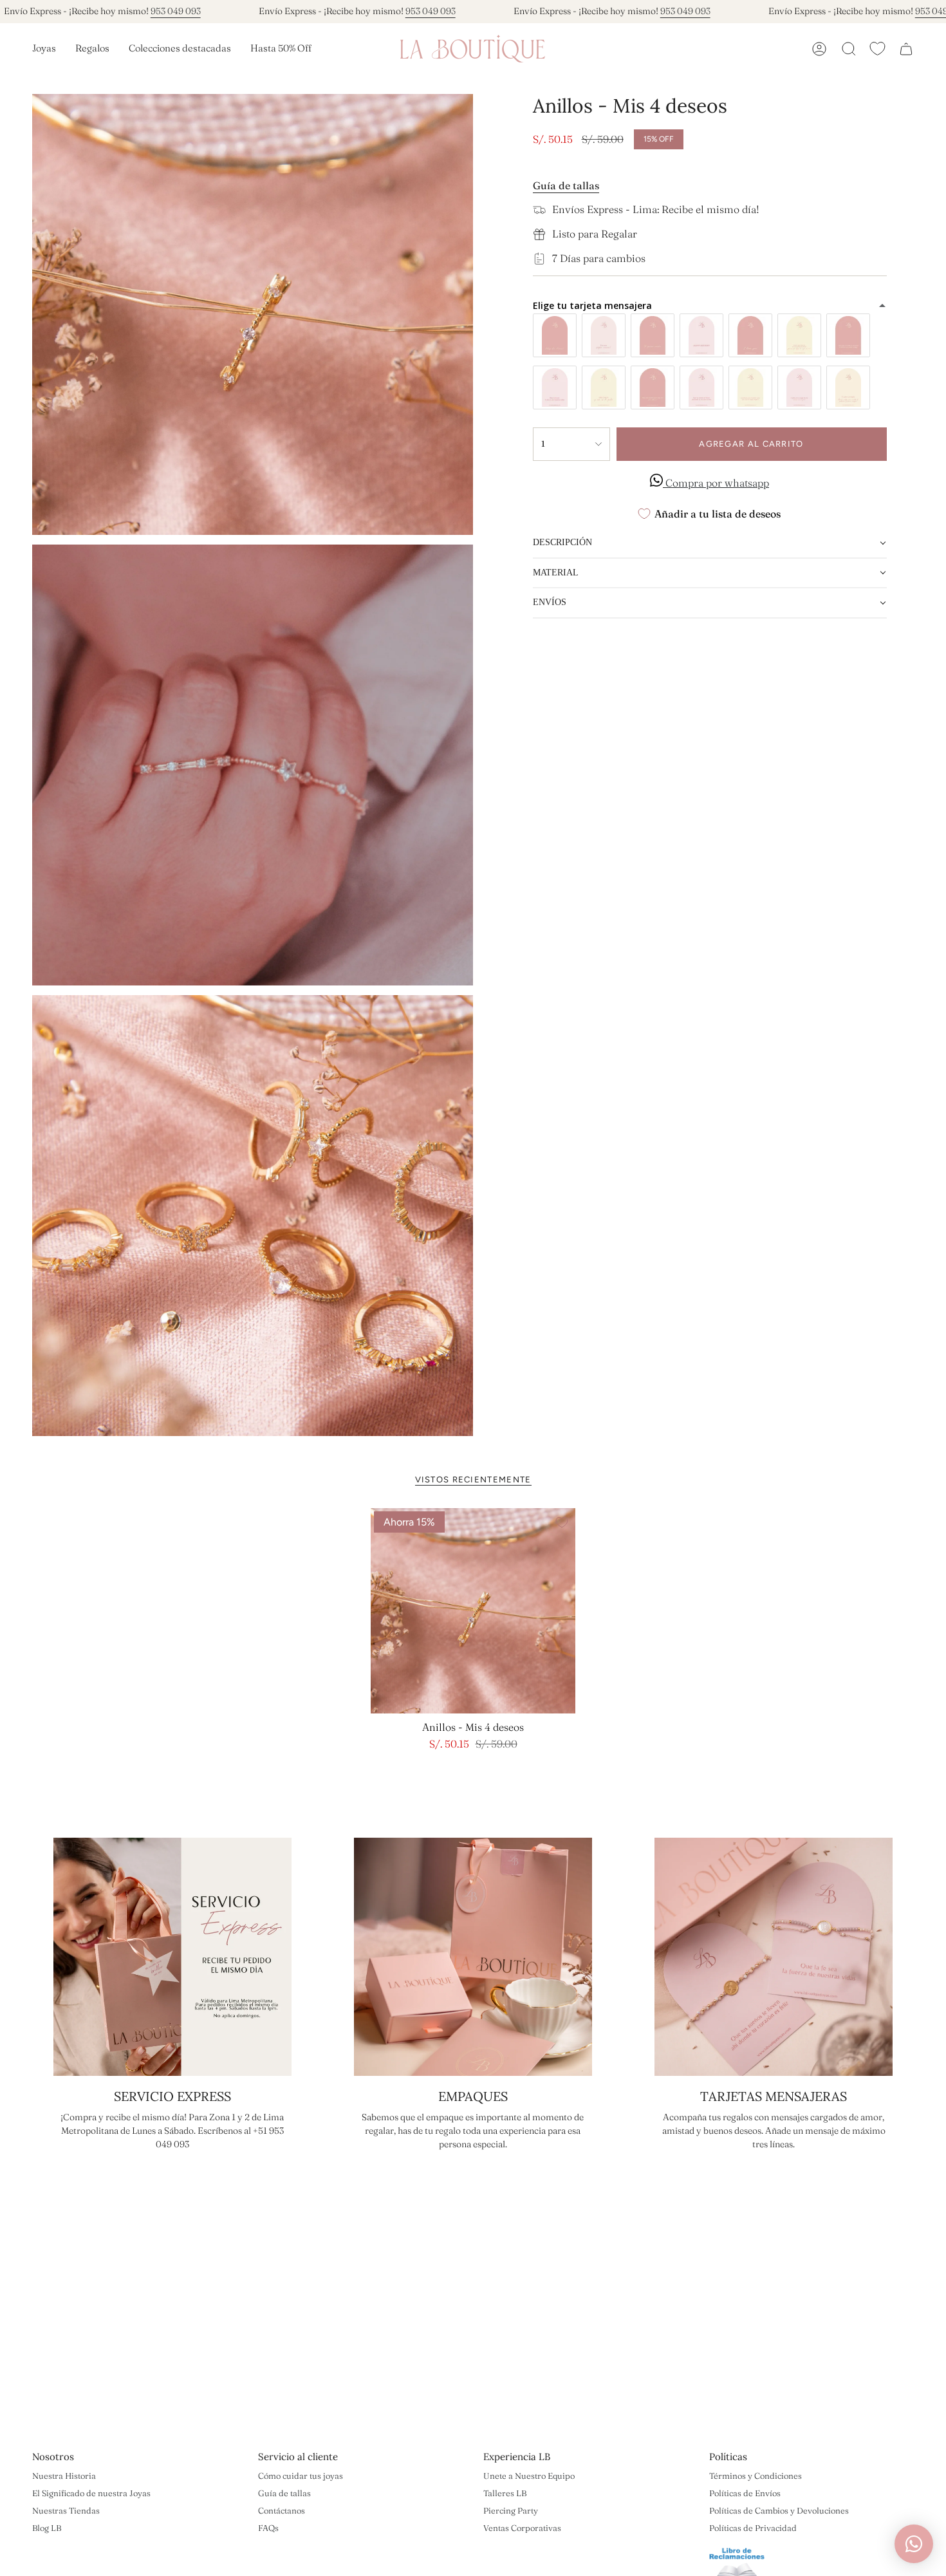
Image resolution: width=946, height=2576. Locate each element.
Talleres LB (505, 2493)
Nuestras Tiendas (66, 2510)
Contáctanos (282, 2510)
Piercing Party (511, 2510)
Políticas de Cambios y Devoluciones (779, 2510)
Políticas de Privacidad (753, 2528)
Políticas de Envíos (745, 2493)
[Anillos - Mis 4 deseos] (473, 1611)
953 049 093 (176, 11)
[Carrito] (906, 49)
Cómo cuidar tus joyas (301, 2476)
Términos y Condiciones (756, 2476)
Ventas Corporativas (522, 2528)
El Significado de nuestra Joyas (91, 2493)
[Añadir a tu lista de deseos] (562, 1522)
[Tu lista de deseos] (877, 49)
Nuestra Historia (64, 2476)
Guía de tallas (284, 2493)
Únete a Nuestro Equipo (529, 2476)
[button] (44, 49)
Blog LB (47, 2528)
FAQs (268, 2528)
